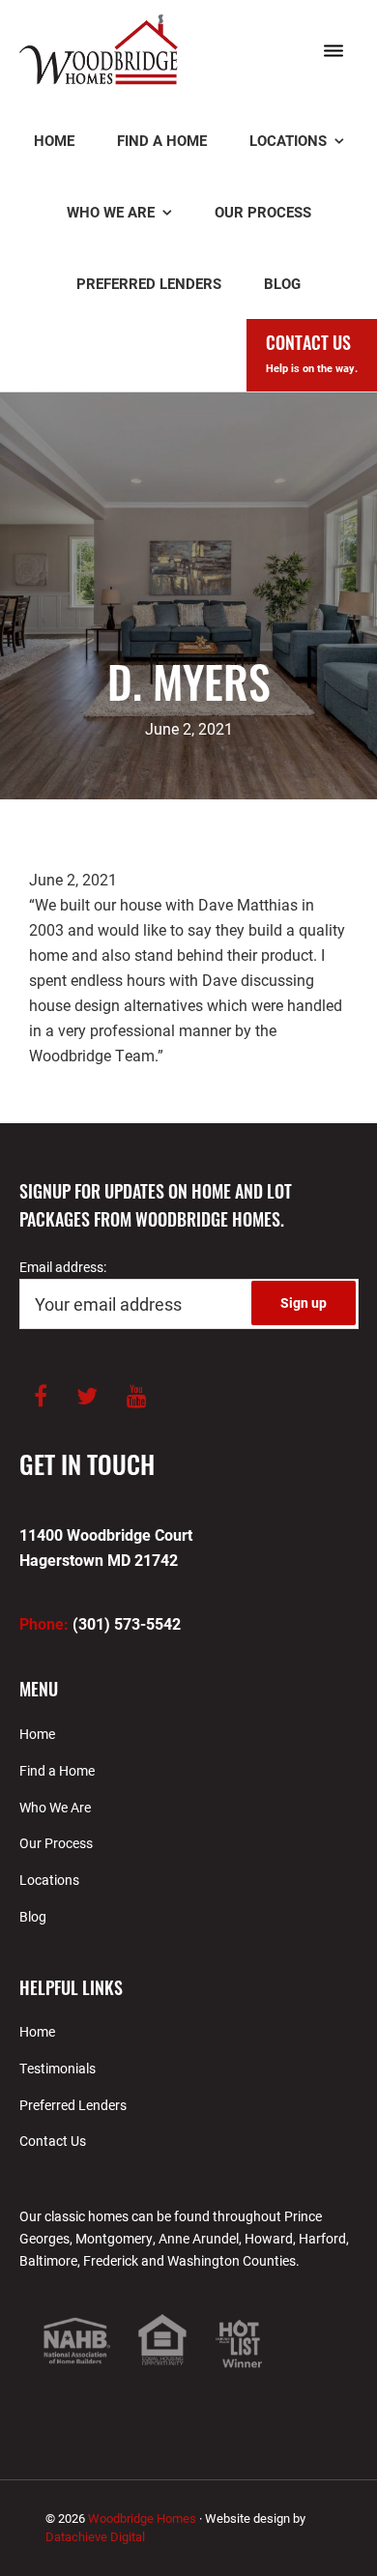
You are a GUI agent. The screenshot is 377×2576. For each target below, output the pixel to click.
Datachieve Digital (95, 2536)
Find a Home (57, 1770)
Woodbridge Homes (99, 60)
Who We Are (55, 1807)
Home (37, 1734)
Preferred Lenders (73, 2105)
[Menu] (333, 51)
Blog (33, 1916)
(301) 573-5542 (100, 1623)
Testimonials (58, 2068)
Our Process (56, 1843)
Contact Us (53, 2141)
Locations (49, 1880)
